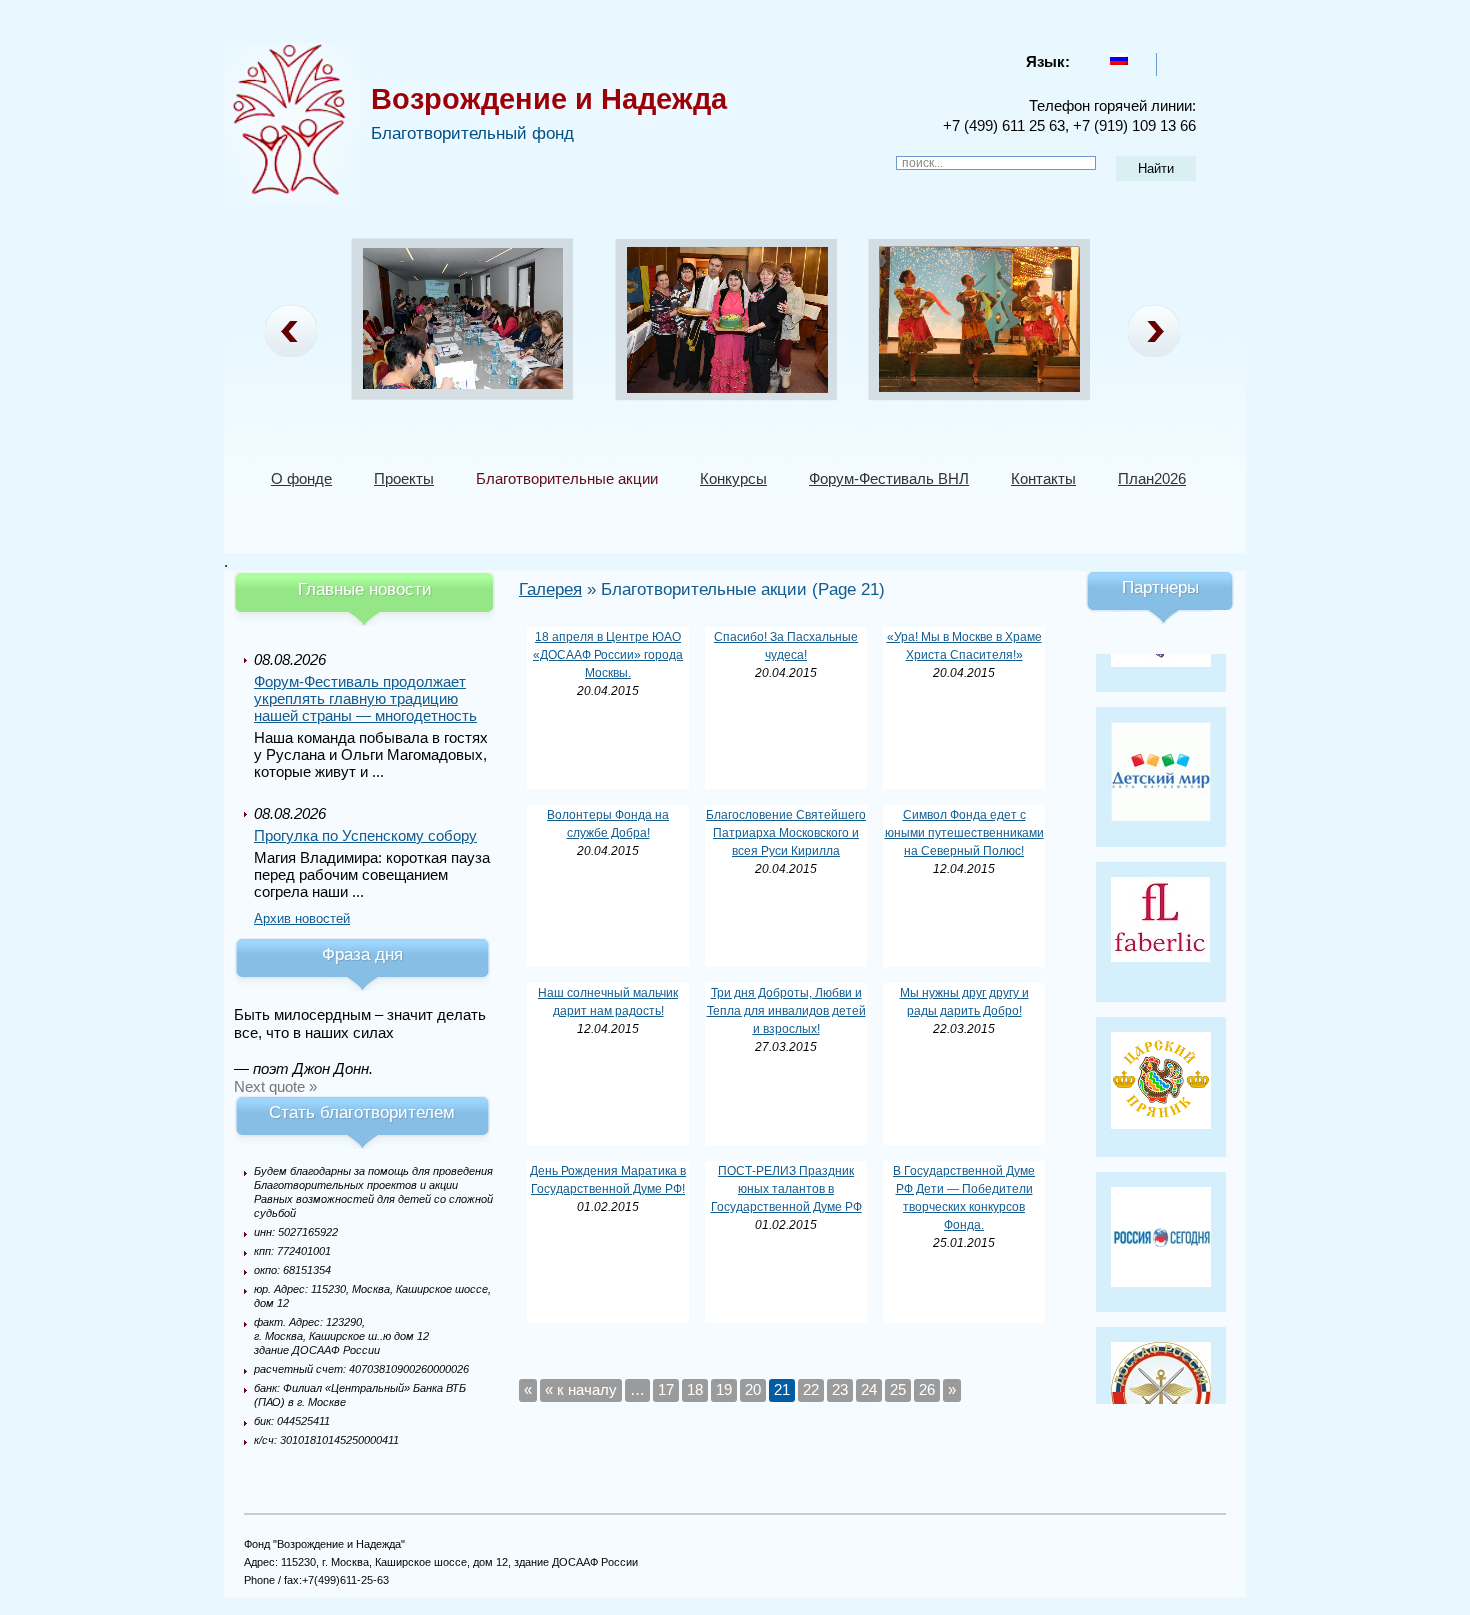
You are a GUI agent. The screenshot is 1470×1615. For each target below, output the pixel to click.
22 (811, 1389)
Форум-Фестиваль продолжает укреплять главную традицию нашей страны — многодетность (365, 698)
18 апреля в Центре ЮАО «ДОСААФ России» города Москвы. (608, 655)
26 (927, 1389)
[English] (1174, 59)
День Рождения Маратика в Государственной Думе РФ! (608, 1180)
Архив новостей (302, 918)
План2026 (1152, 478)
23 (840, 1389)
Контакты (1043, 478)
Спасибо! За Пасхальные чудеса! (786, 646)
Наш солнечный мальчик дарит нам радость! (608, 1002)
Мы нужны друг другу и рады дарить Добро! (964, 1002)
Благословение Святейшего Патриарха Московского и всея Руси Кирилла (786, 833)
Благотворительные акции (567, 478)
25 (898, 1389)
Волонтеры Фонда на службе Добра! (608, 824)
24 (869, 1389)
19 (724, 1389)
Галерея (550, 589)
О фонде (301, 478)
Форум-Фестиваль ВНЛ (889, 478)
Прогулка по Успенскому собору (365, 835)
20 (753, 1389)
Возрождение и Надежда (549, 99)
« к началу (581, 1389)
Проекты (404, 478)
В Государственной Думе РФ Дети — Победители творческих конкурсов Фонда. (964, 1198)
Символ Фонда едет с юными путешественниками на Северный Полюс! (964, 833)
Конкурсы (733, 478)
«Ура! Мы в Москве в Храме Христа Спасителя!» (964, 646)
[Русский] (1119, 59)
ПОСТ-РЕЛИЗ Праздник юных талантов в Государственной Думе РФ (786, 1189)
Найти (1156, 168)
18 (695, 1389)
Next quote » (275, 1086)
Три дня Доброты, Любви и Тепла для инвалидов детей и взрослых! (786, 1011)
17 (666, 1389)
